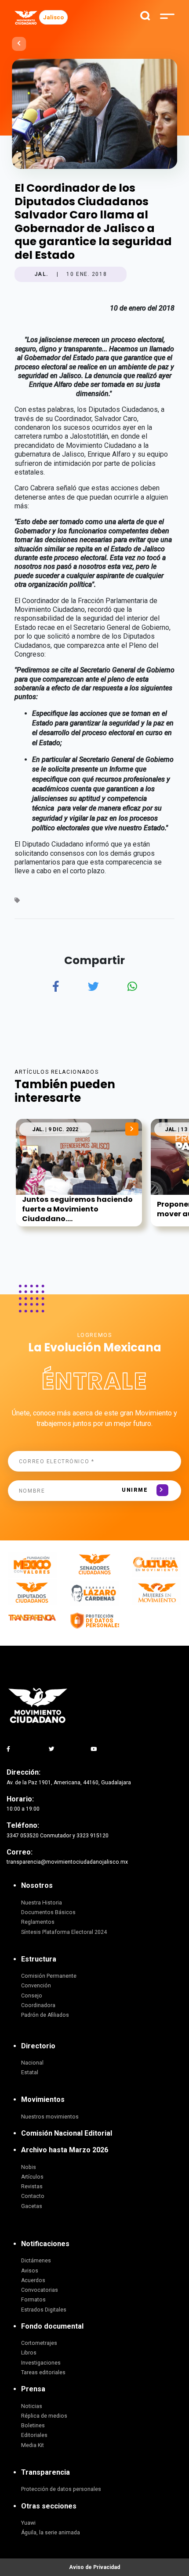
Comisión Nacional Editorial (67, 2133)
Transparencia (45, 2472)
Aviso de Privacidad (94, 2567)
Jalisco (53, 17)
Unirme (135, 1490)
